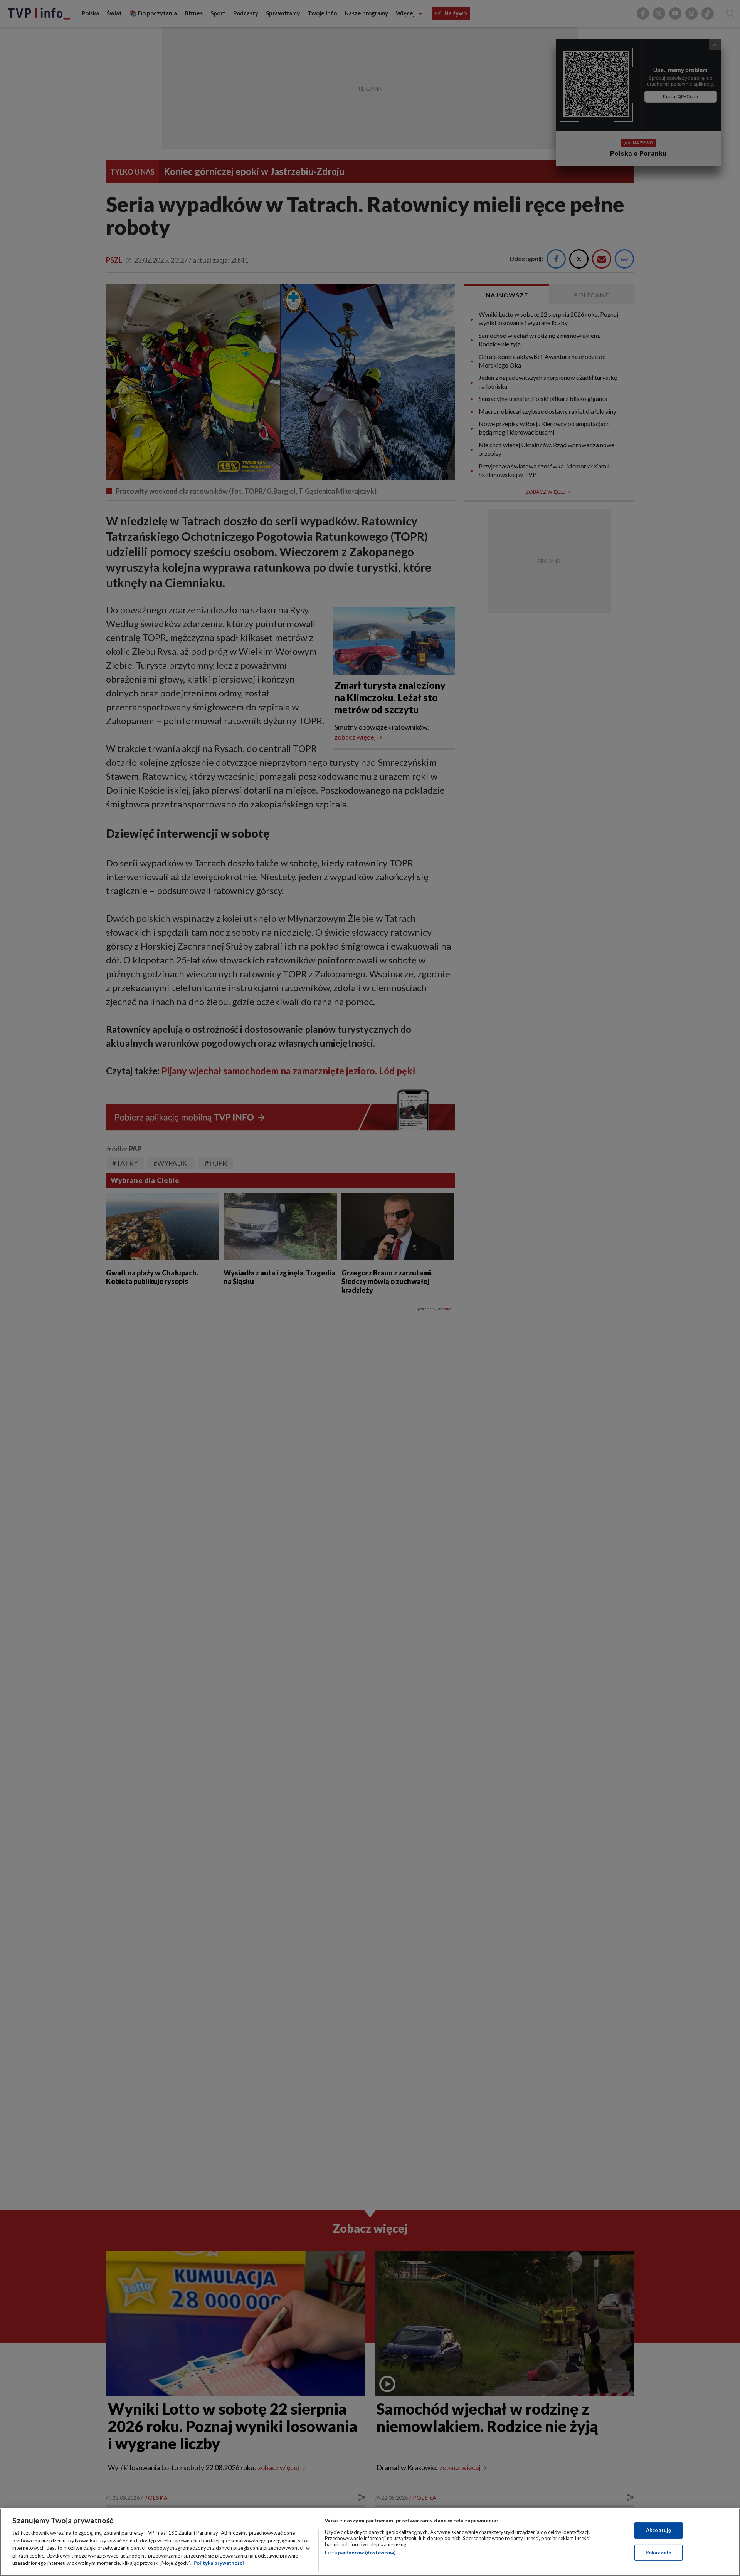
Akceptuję (658, 2530)
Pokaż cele (658, 2553)
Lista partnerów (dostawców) (360, 2553)
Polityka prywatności (219, 2563)
